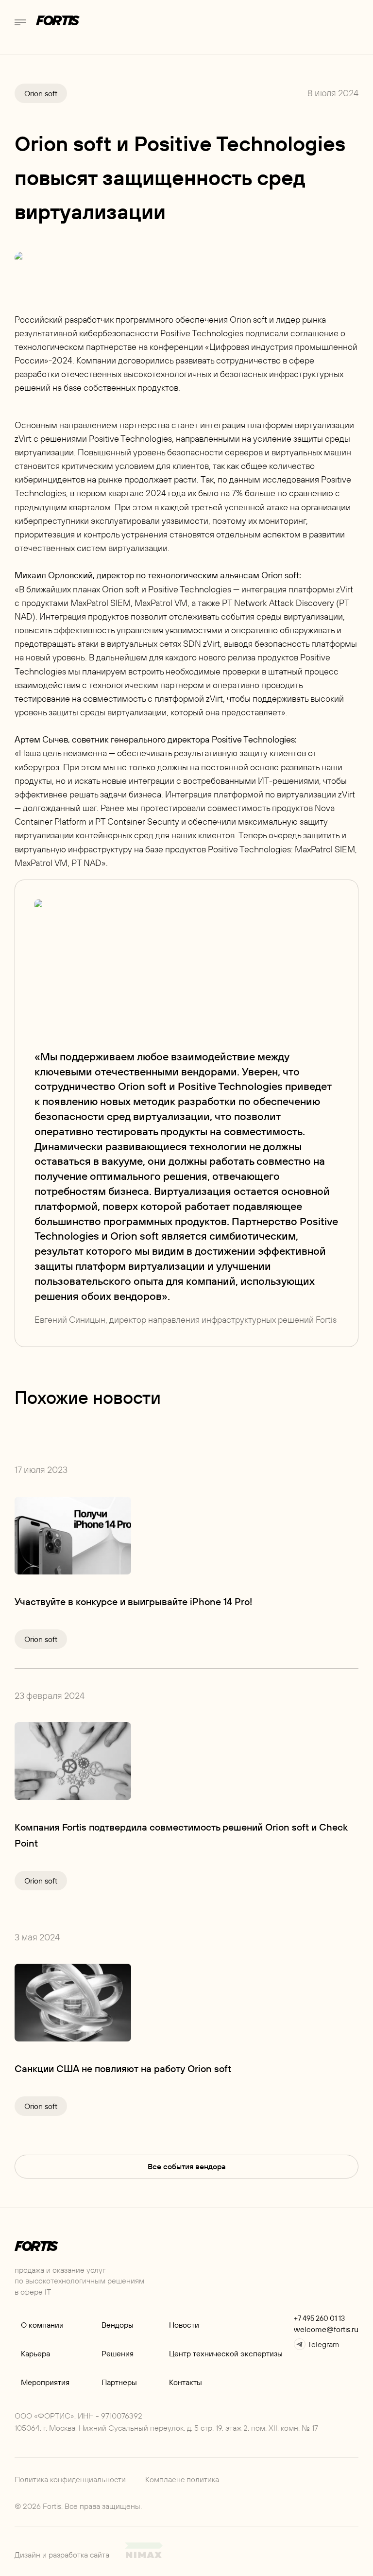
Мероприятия (45, 2382)
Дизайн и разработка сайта (62, 2555)
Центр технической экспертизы (226, 2353)
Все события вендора (187, 2166)
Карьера (35, 2353)
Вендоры (118, 2325)
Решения (118, 2353)
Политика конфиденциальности (70, 2479)
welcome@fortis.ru (326, 2329)
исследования (291, 479)
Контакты (186, 2382)
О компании (42, 2325)
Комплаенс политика (182, 2479)
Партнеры (119, 2382)
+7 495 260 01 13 (319, 2318)
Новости (184, 2325)
